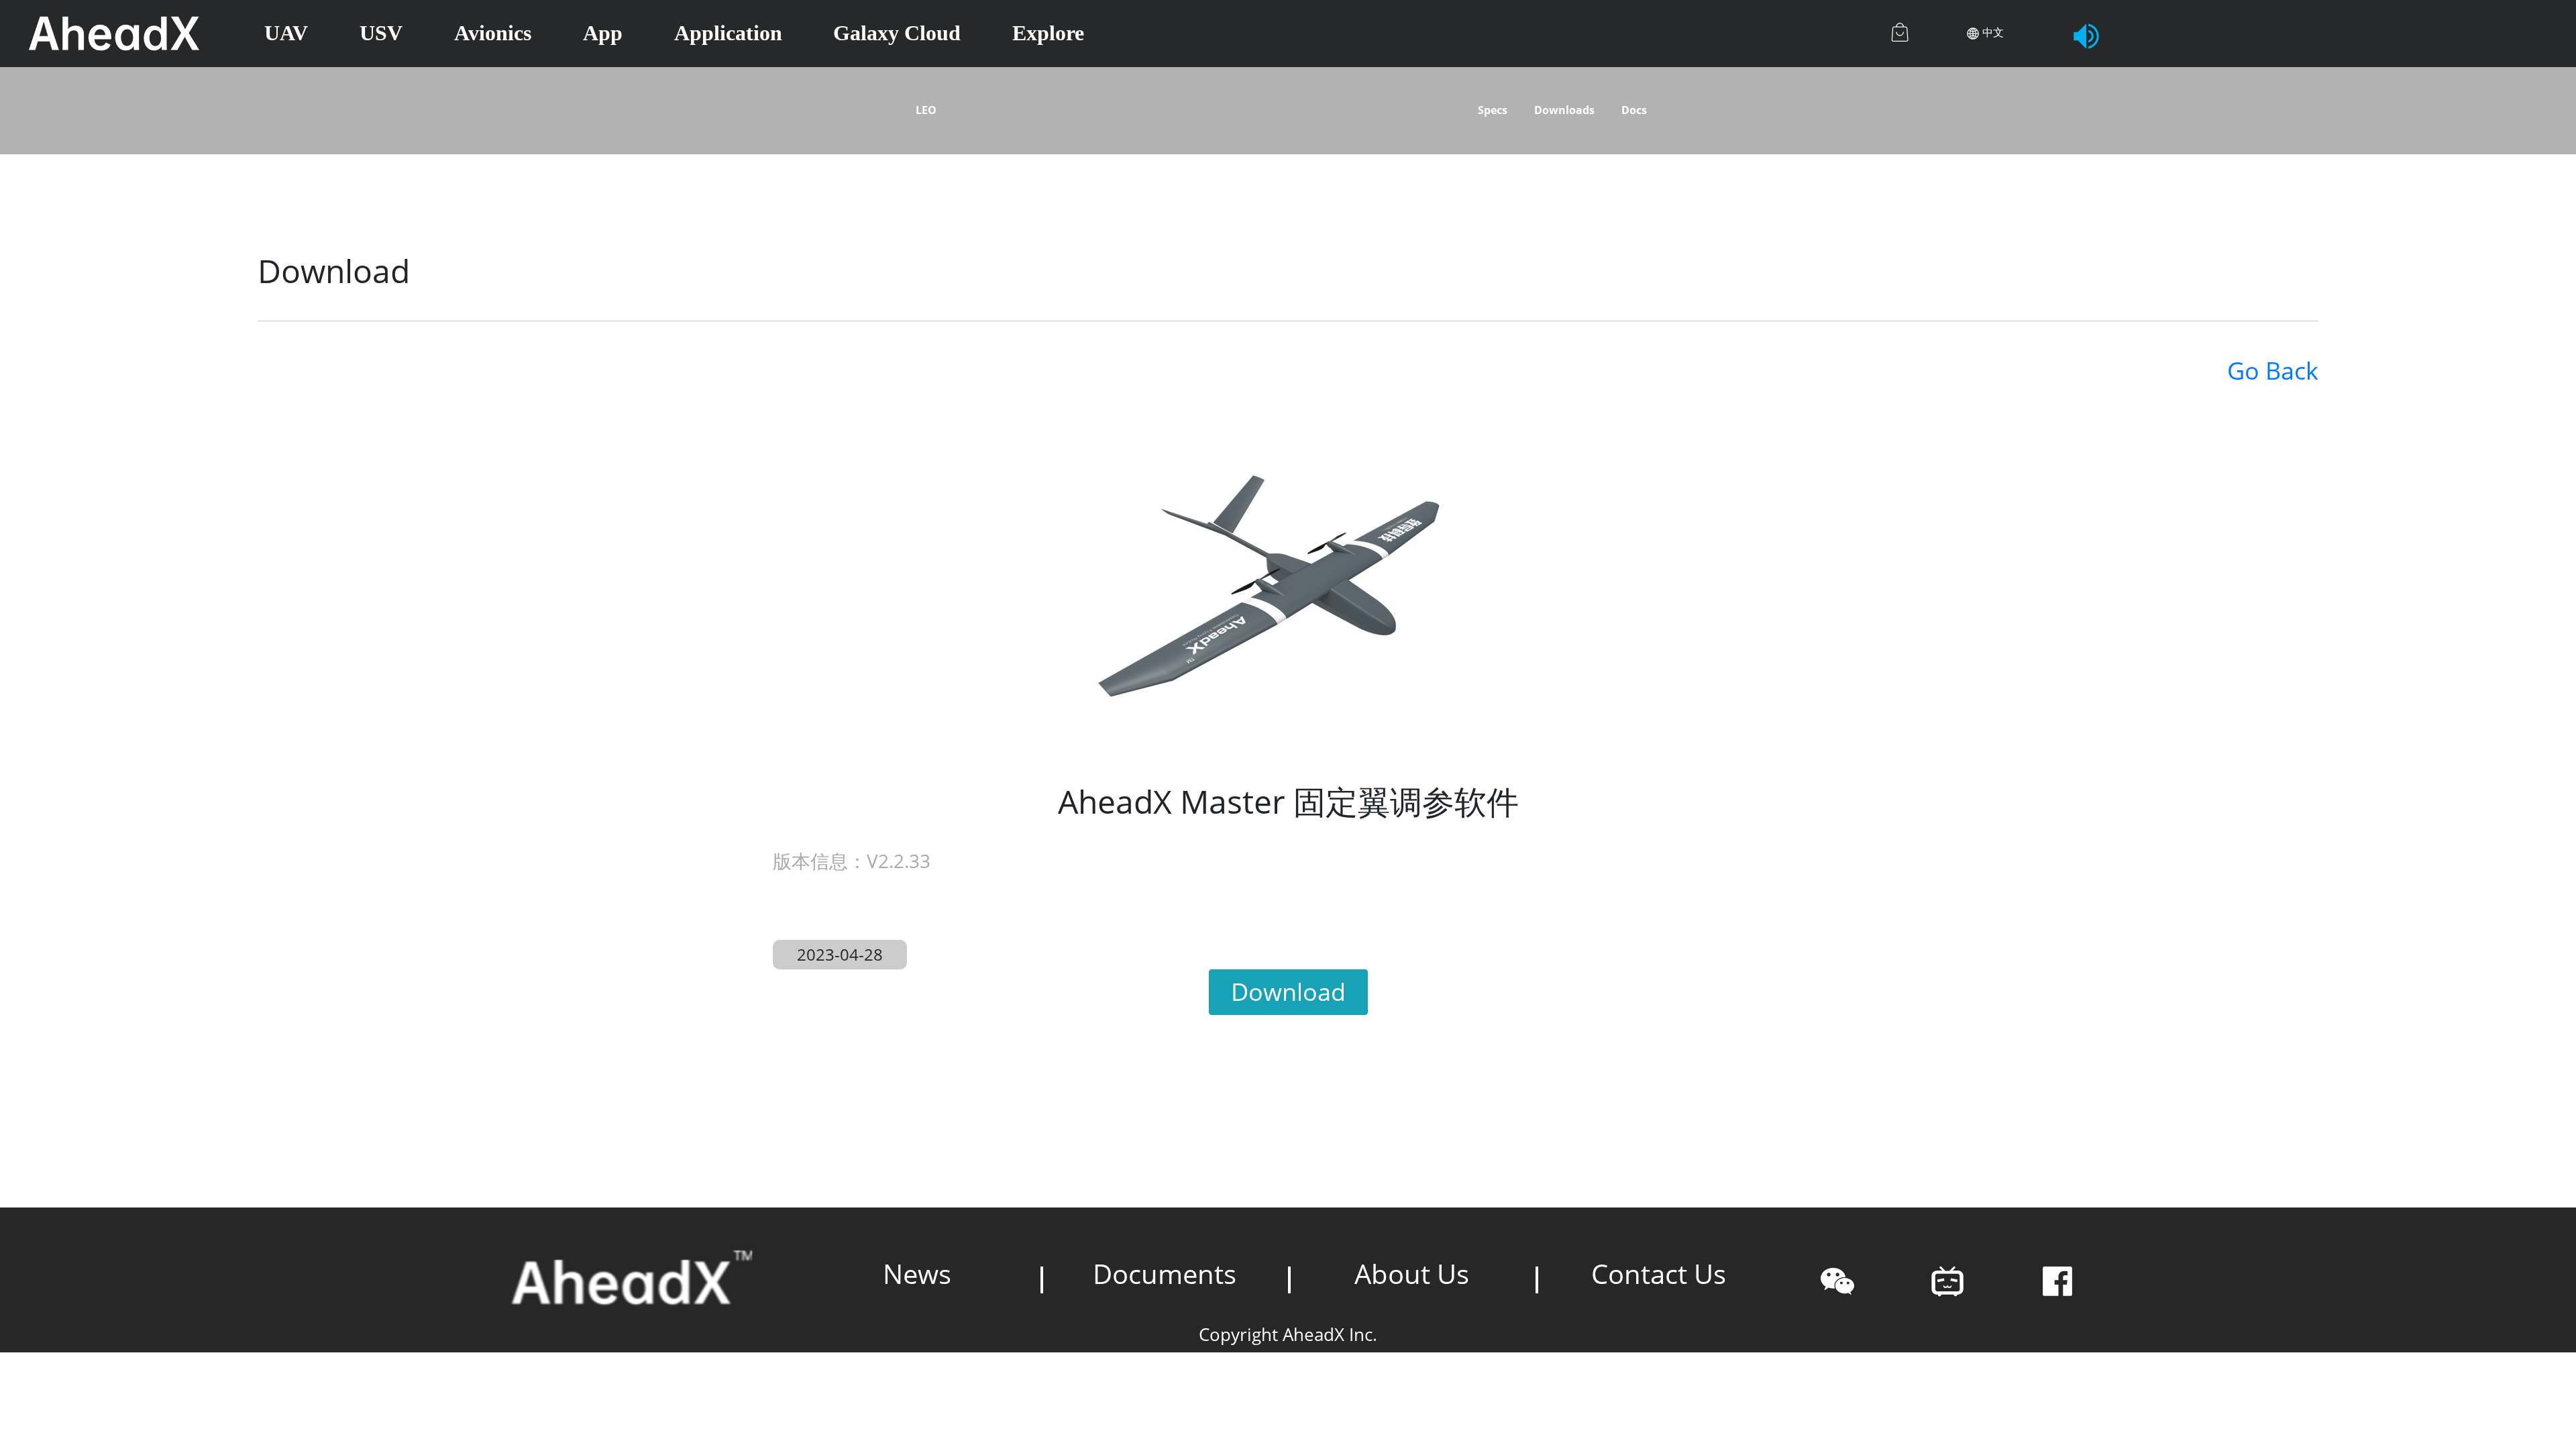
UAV (286, 33)
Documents (1165, 1274)
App (603, 33)
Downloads (1564, 110)
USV (381, 33)
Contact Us (1659, 1274)
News (917, 1274)
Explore (1048, 33)
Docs (1634, 110)
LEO (926, 110)
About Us (1412, 1274)
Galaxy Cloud (897, 33)
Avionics (493, 33)
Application (728, 33)
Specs (1493, 110)
